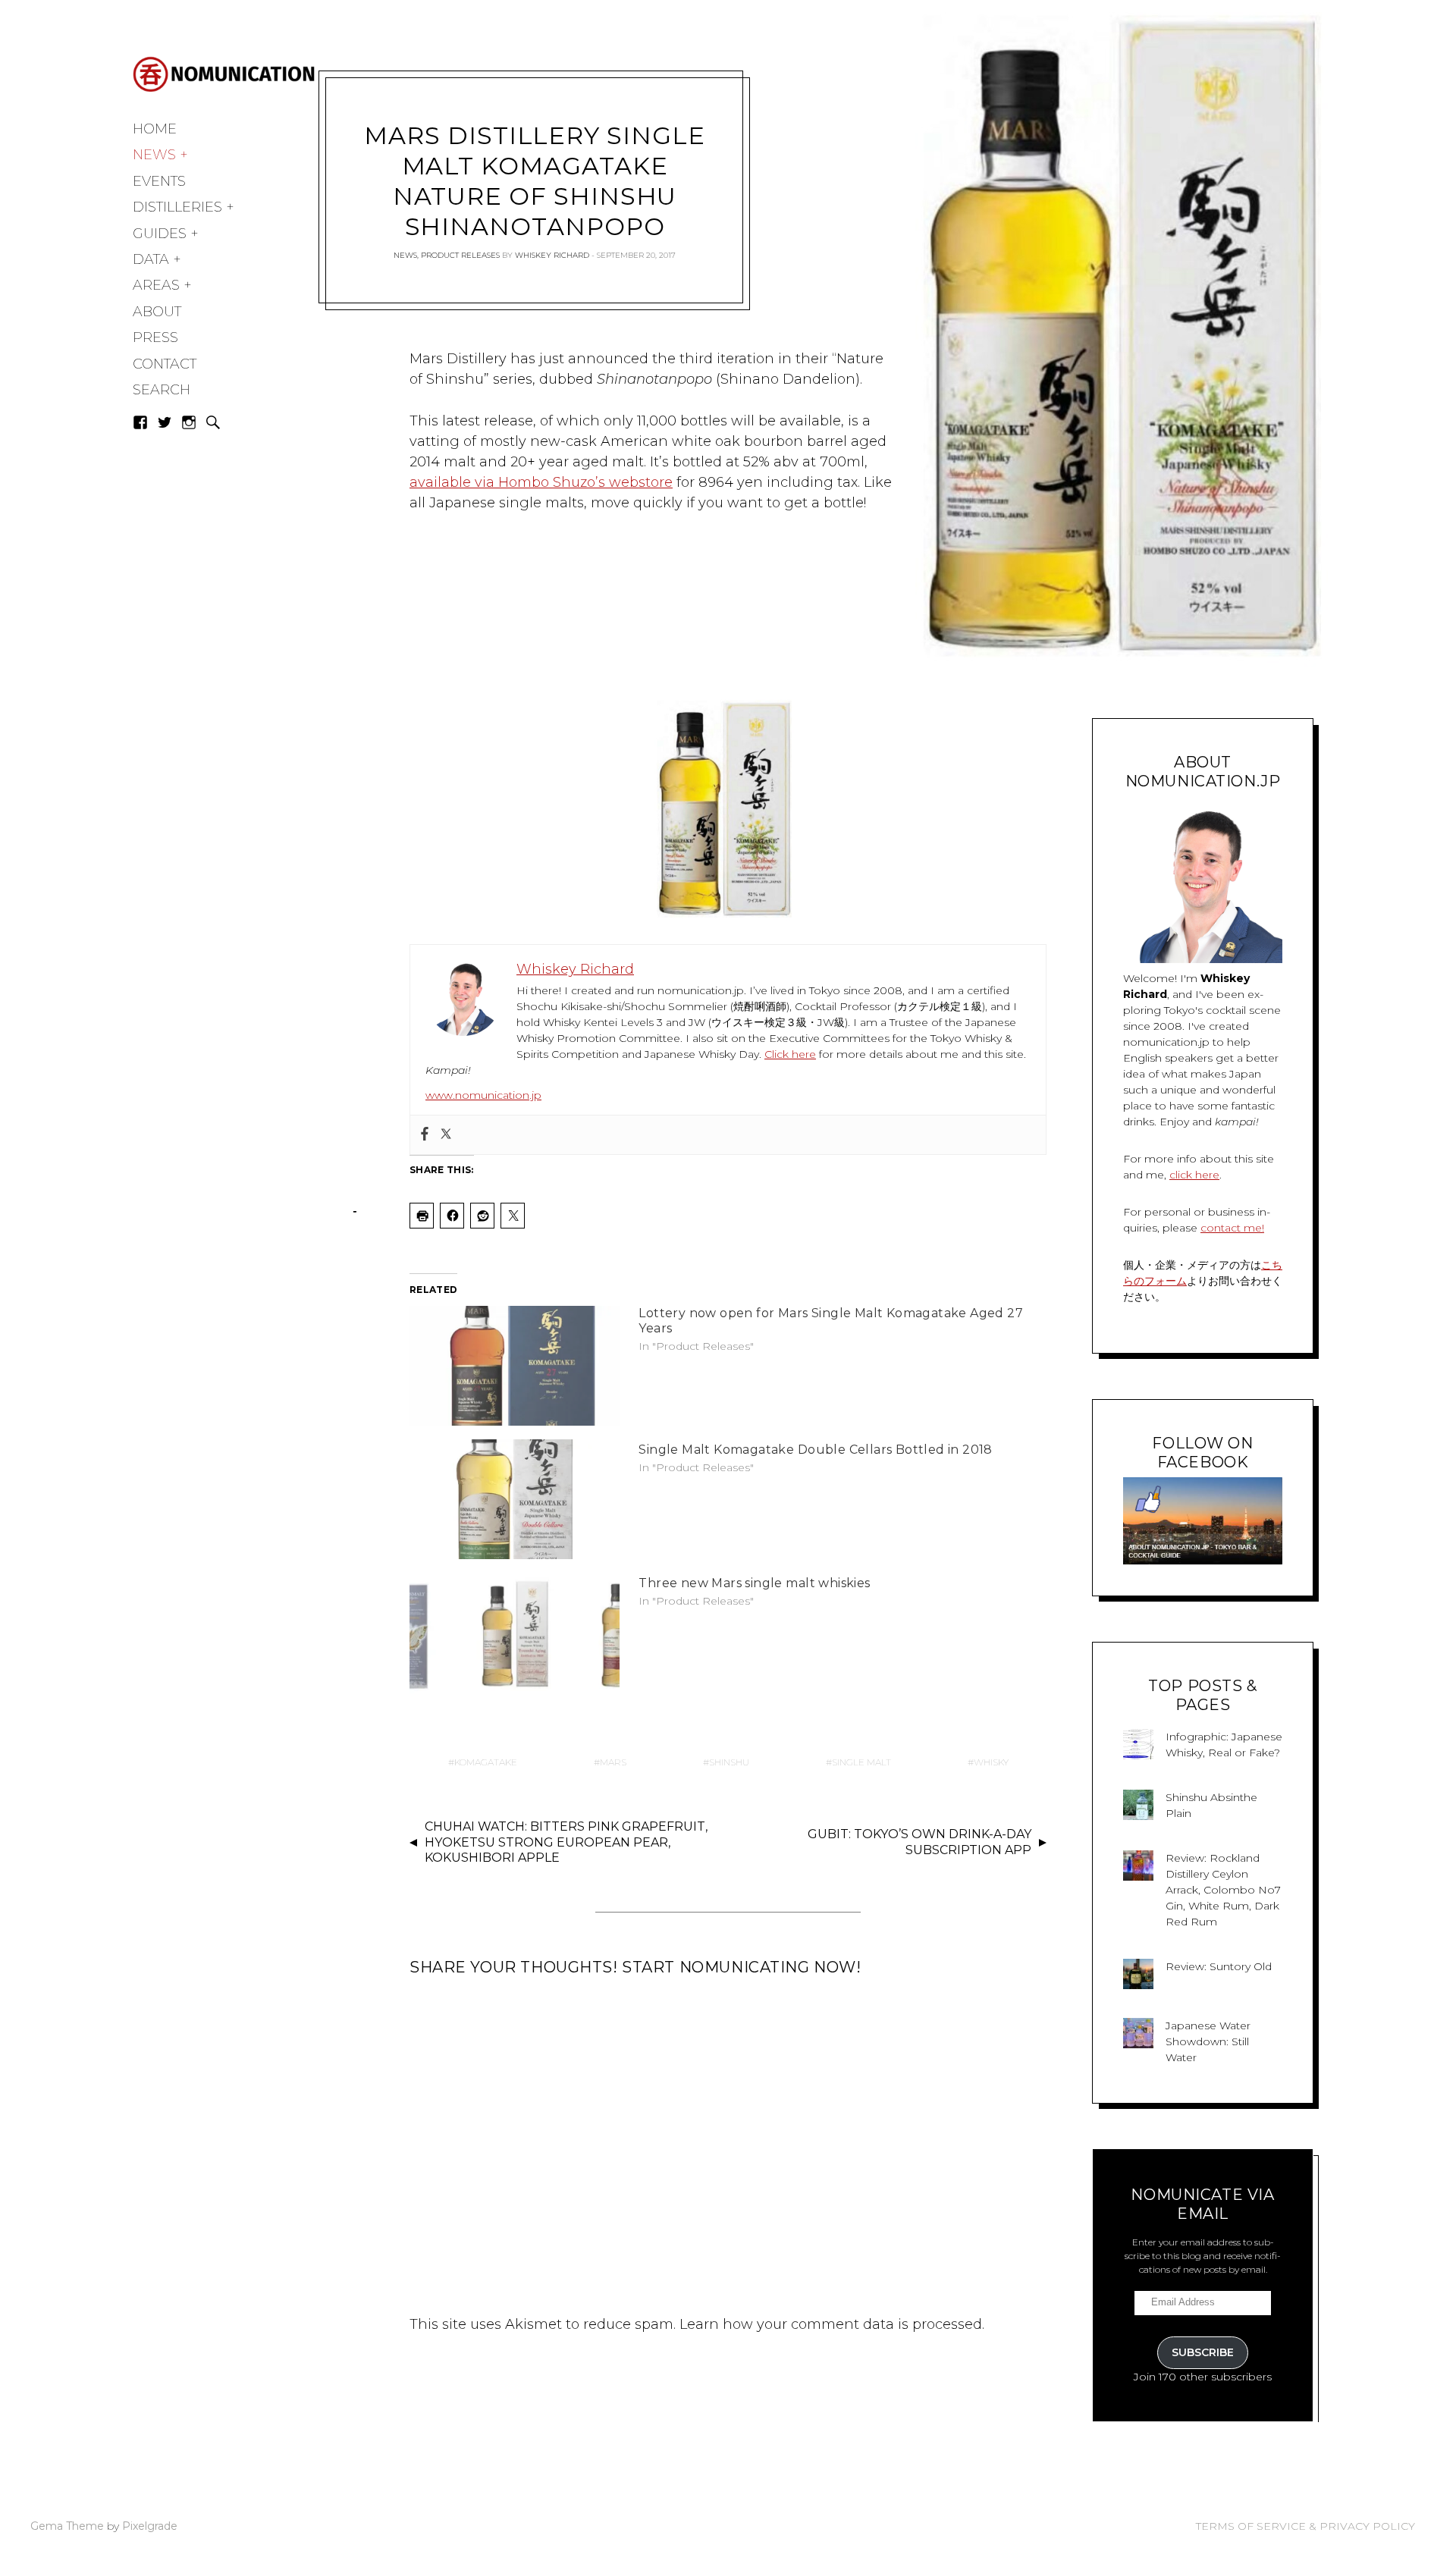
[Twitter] (446, 1135)
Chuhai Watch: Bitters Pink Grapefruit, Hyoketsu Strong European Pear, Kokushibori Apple (566, 1842)
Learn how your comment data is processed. (832, 2324)
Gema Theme (67, 2526)
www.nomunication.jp (483, 1095)
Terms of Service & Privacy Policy (1305, 2526)
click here (1194, 1175)
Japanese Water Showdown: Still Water (1208, 2041)
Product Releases (460, 255)
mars (613, 1762)
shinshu (729, 1762)
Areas (156, 285)
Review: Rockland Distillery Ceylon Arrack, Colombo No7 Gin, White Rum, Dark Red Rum (1223, 1890)
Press (155, 337)
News (154, 155)
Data (151, 259)
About (157, 312)
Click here (790, 1054)
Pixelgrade (150, 2526)
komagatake (486, 1762)
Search (162, 390)
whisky (991, 1762)
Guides (160, 234)
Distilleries (177, 207)
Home (155, 129)
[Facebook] (425, 1135)
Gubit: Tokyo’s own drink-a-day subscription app (919, 1842)
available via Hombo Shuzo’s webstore (541, 482)
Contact (165, 364)
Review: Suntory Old (1219, 1966)
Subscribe (1203, 2352)
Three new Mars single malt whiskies (754, 1583)
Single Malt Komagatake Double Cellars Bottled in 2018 (816, 1450)
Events (159, 181)
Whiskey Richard (552, 255)
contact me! (1232, 1228)
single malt (861, 1762)
